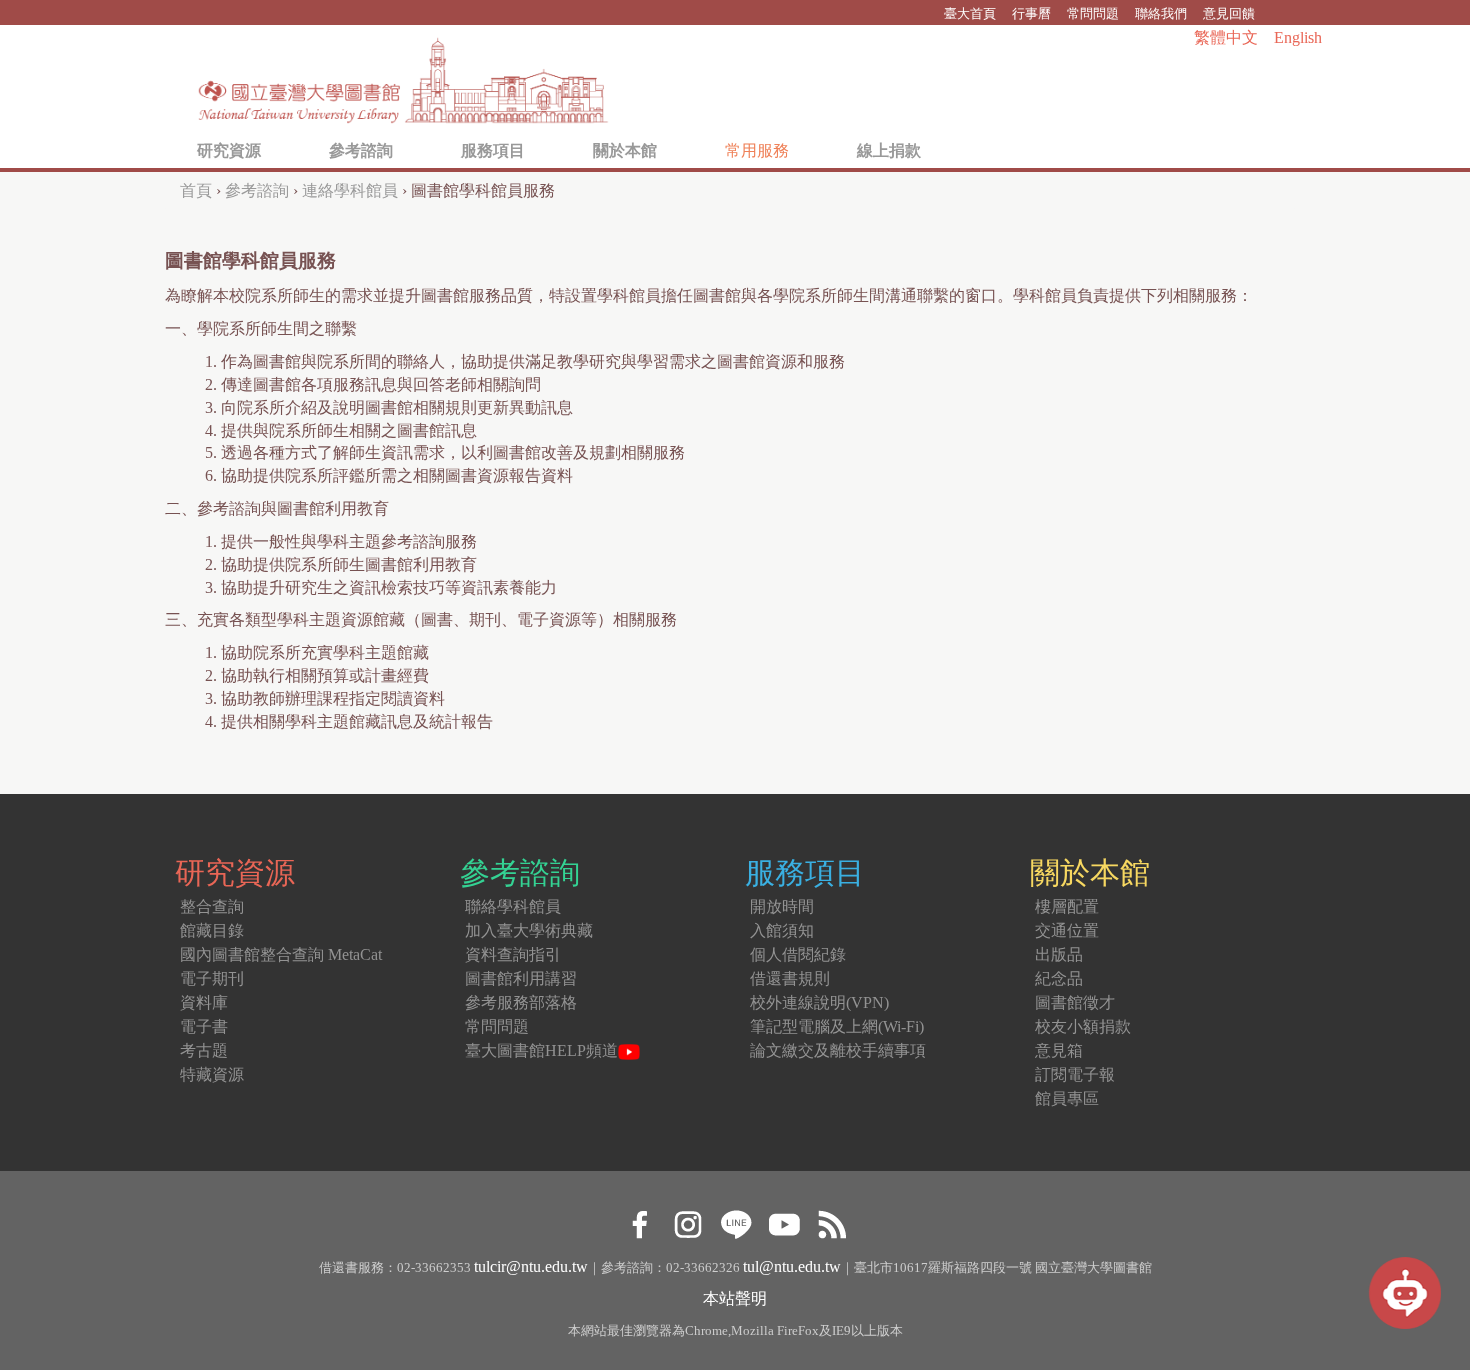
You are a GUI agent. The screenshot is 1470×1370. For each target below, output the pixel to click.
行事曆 (1031, 13)
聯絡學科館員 (513, 906)
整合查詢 (212, 906)
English (1298, 37)
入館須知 (782, 930)
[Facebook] (639, 1221)
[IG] (687, 1221)
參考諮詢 (361, 150)
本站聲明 (735, 1298)
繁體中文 (1226, 37)
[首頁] (404, 75)
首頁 (196, 190)
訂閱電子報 (1075, 1074)
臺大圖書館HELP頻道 (541, 1050)
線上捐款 (889, 150)
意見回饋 (1229, 13)
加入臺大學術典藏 (529, 930)
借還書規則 (790, 978)
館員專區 (1067, 1098)
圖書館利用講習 (521, 978)
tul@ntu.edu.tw (792, 1266)
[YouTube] (783, 1221)
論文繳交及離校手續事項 (838, 1050)
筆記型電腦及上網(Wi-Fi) (837, 1026)
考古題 (204, 1050)
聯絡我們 (1161, 13)
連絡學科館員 (350, 190)
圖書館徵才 (1075, 1002)
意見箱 (1059, 1050)
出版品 (1059, 954)
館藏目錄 (212, 930)
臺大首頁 (970, 13)
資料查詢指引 (513, 954)
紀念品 (1059, 978)
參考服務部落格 (521, 1002)
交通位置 (1067, 930)
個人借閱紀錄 (798, 954)
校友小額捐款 (1083, 1026)
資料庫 (204, 1002)
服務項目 (493, 150)
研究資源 (229, 150)
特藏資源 (212, 1074)
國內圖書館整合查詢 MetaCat (281, 954)
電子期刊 (212, 978)
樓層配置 (1067, 906)
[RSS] (831, 1221)
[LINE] (735, 1221)
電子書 (204, 1026)
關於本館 (625, 150)
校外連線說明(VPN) (819, 1002)
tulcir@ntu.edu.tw (531, 1266)
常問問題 (1093, 13)
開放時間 (782, 906)
